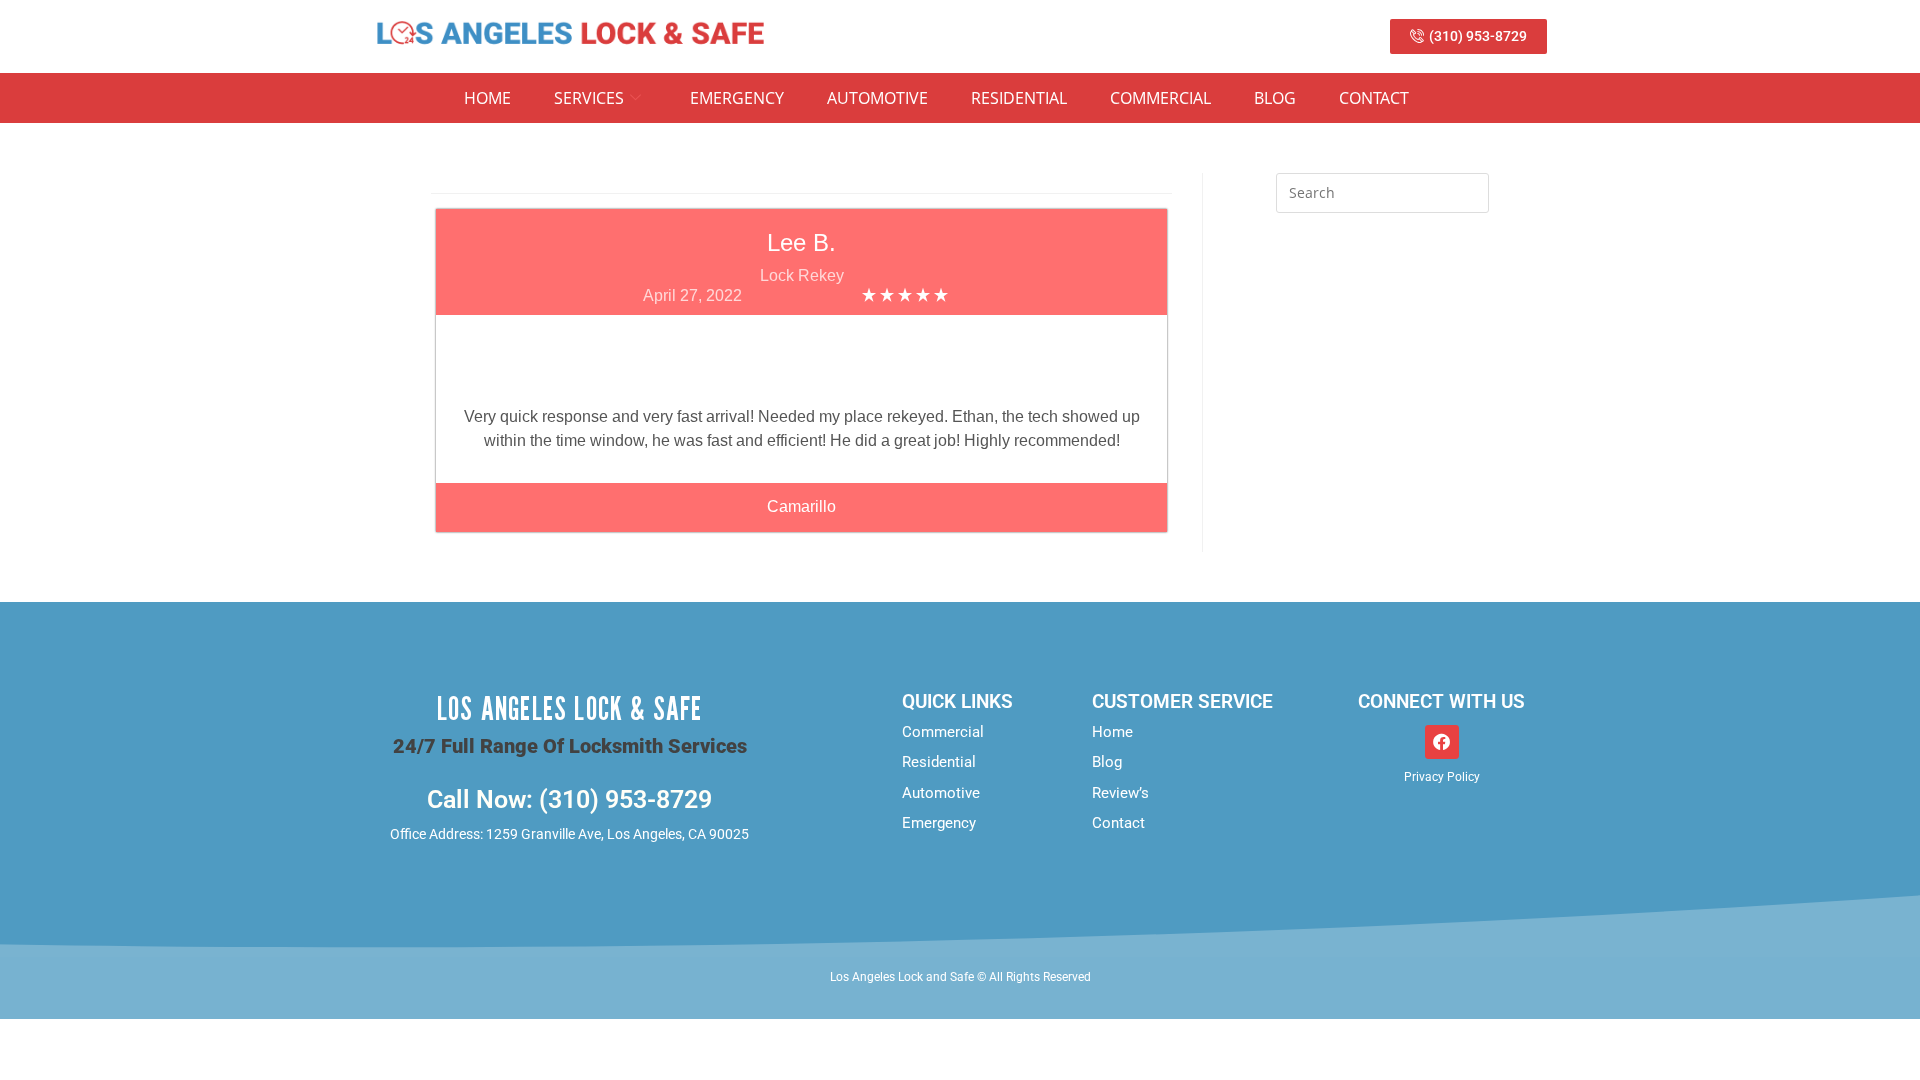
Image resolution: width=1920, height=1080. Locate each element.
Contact (1374, 98)
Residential (1019, 98)
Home (487, 98)
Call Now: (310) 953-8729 (569, 799)
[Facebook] (1442, 742)
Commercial (1160, 98)
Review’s (1120, 793)
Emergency (737, 98)
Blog (1275, 98)
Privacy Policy (1442, 777)
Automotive (877, 98)
